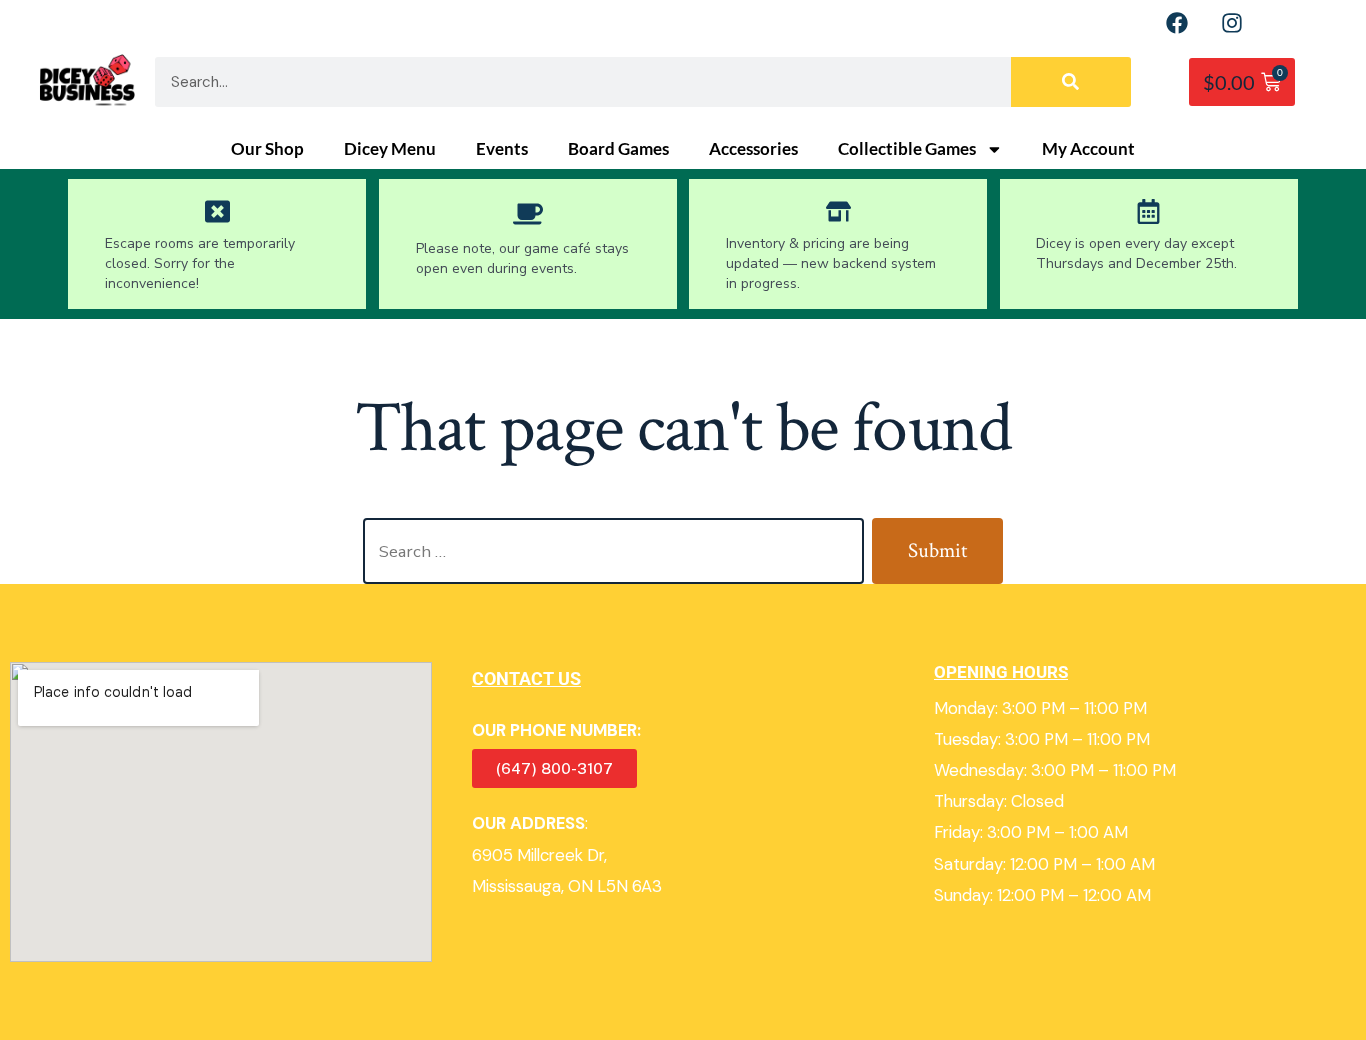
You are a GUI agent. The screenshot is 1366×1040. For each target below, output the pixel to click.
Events (502, 149)
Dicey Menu (390, 149)
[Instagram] (1232, 23)
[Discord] (1287, 23)
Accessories (753, 149)
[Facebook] (1177, 23)
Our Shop (267, 149)
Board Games (618, 149)
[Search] (1071, 82)
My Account (1088, 149)
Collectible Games (907, 149)
